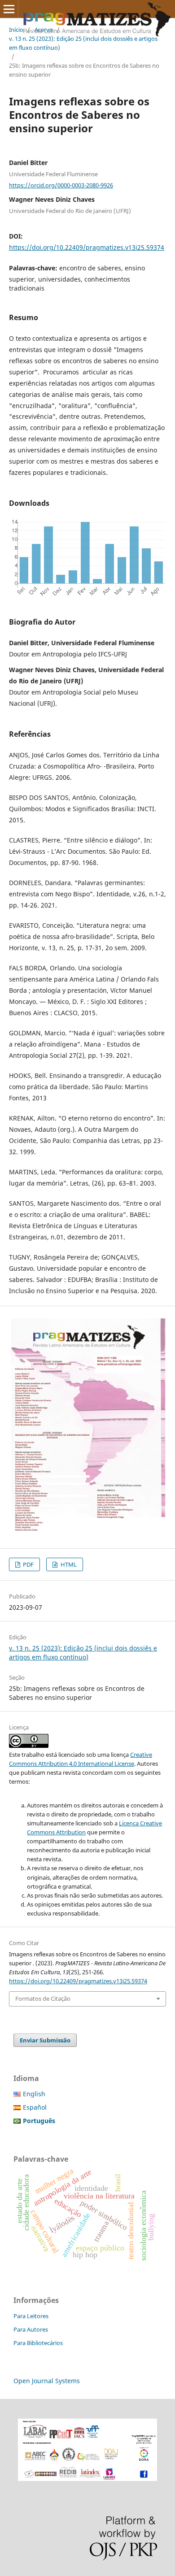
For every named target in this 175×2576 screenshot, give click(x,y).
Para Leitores (31, 2316)
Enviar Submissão (45, 2040)
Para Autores (31, 2329)
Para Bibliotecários (38, 2343)
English (34, 2094)
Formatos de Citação (43, 1998)
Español (35, 2107)
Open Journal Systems (47, 2381)
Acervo (44, 30)
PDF (28, 1564)
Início (16, 30)
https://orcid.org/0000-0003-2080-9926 (61, 185)
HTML (68, 1564)
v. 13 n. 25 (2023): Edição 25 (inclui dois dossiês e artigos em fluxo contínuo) (83, 43)
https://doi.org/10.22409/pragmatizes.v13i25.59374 (87, 247)
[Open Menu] (9, 9)
